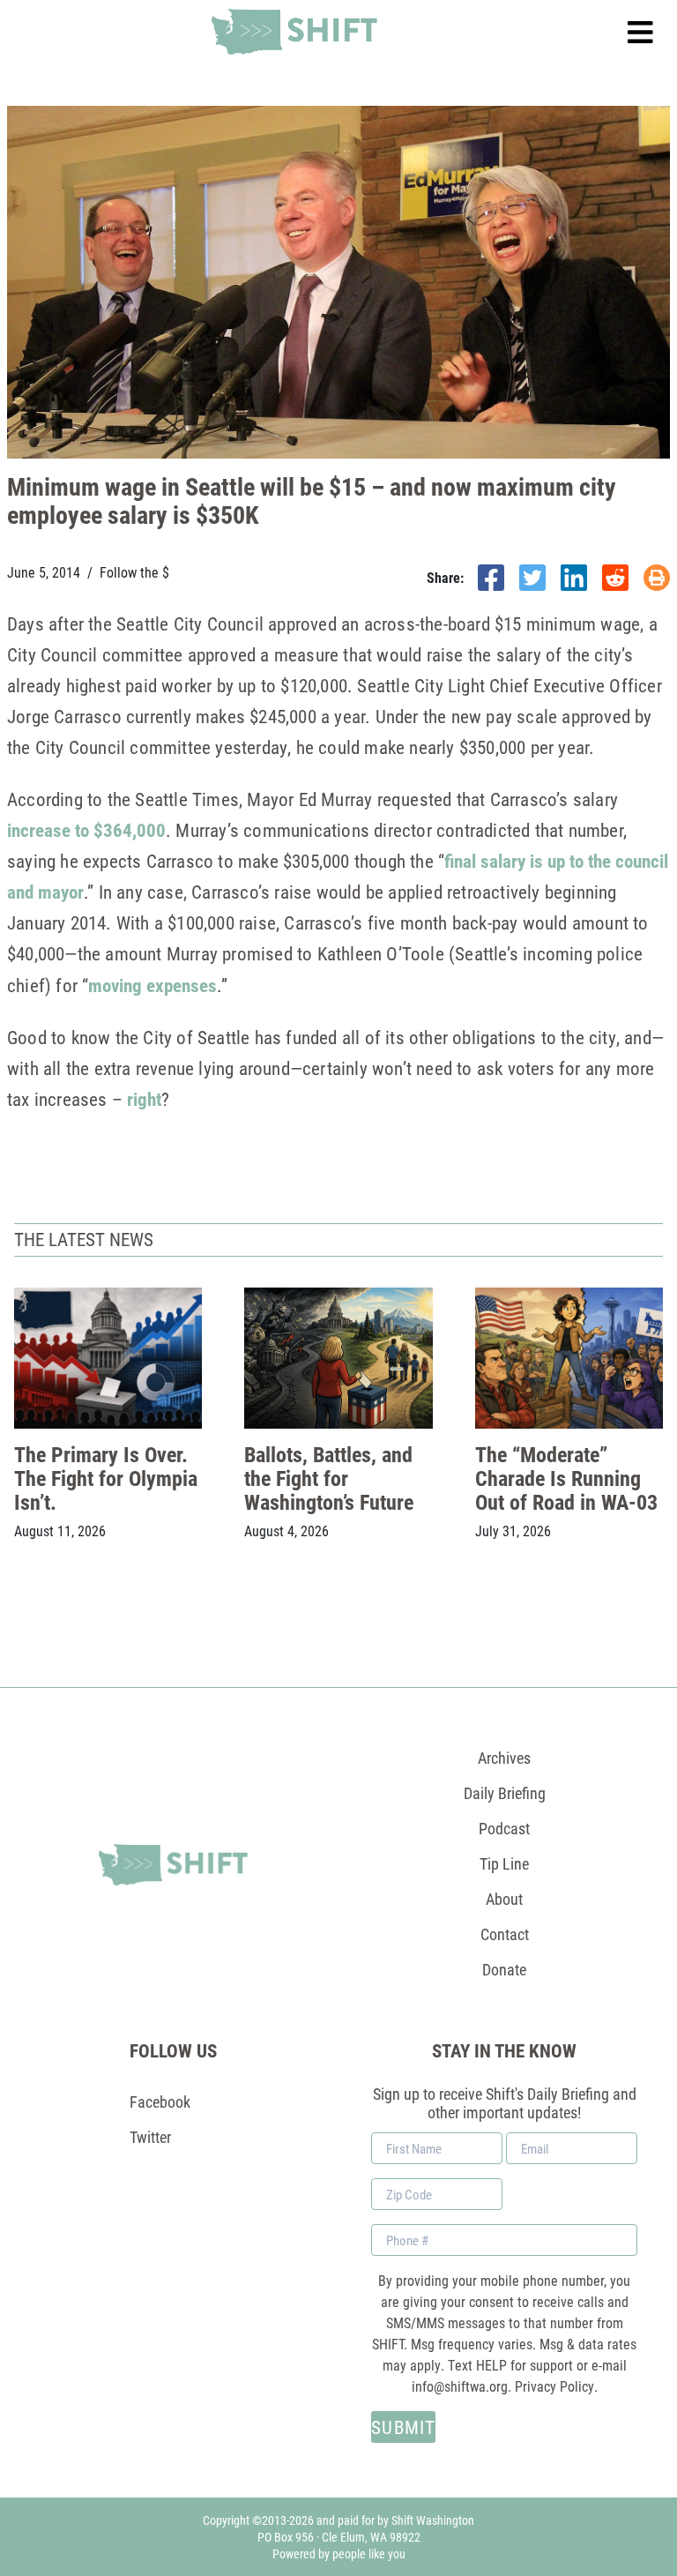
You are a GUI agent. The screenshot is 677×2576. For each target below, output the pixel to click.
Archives (504, 1758)
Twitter (150, 2137)
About (504, 1899)
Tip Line (504, 1863)
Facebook (160, 2102)
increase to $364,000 (86, 830)
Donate (504, 1969)
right (144, 1099)
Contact (505, 1934)
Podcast (504, 1828)
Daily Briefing (505, 1793)
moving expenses (153, 985)
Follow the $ (134, 572)
